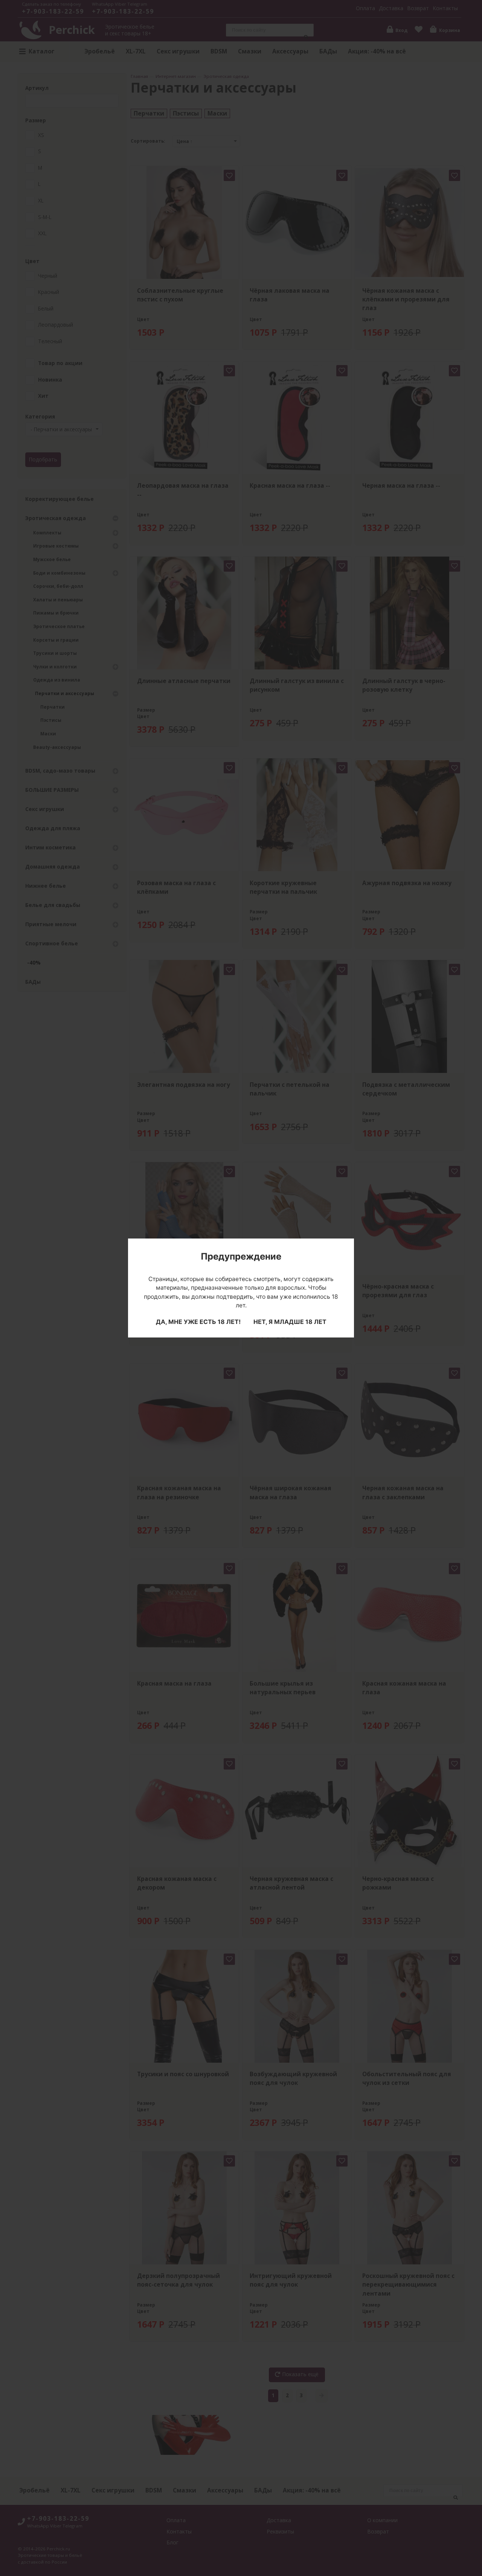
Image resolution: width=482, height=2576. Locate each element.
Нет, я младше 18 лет (290, 1322)
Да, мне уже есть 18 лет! (198, 1322)
